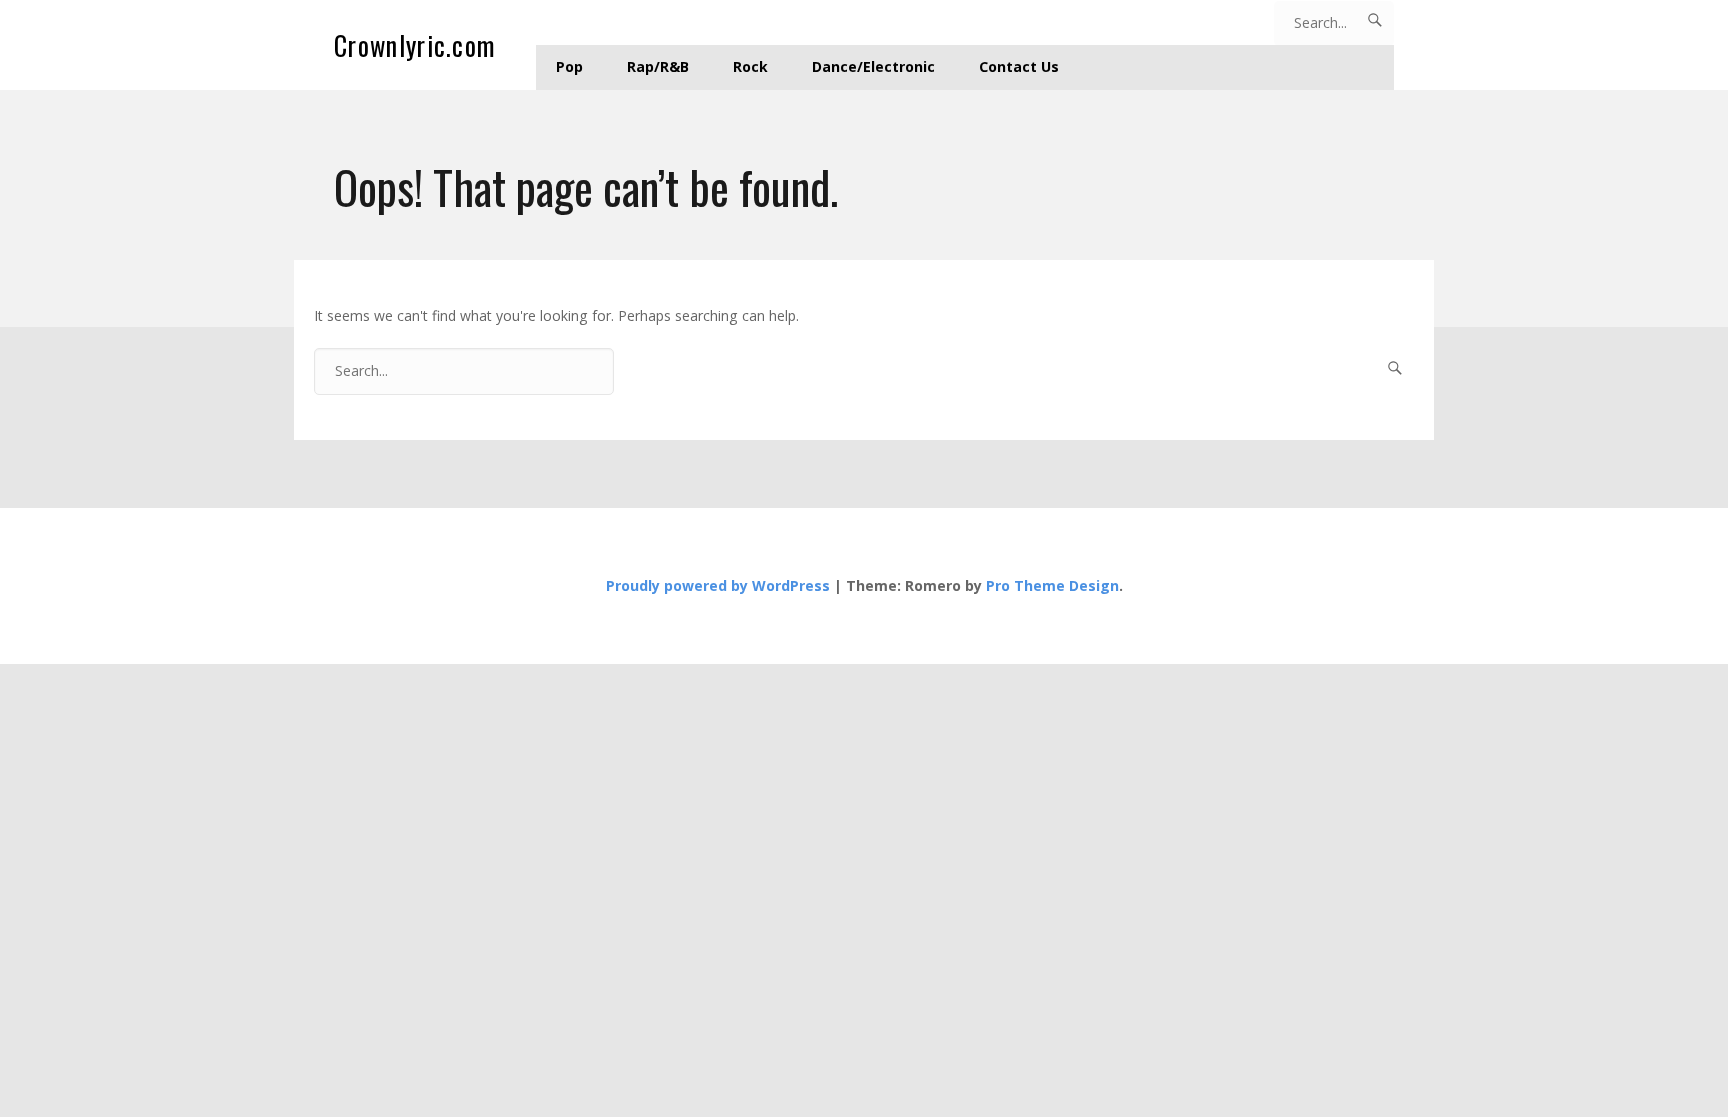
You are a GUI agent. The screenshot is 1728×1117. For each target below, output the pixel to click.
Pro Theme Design (1052, 585)
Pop (569, 66)
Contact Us (1019, 66)
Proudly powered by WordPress (718, 585)
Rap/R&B (658, 66)
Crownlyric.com (415, 45)
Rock (750, 66)
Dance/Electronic (873, 66)
